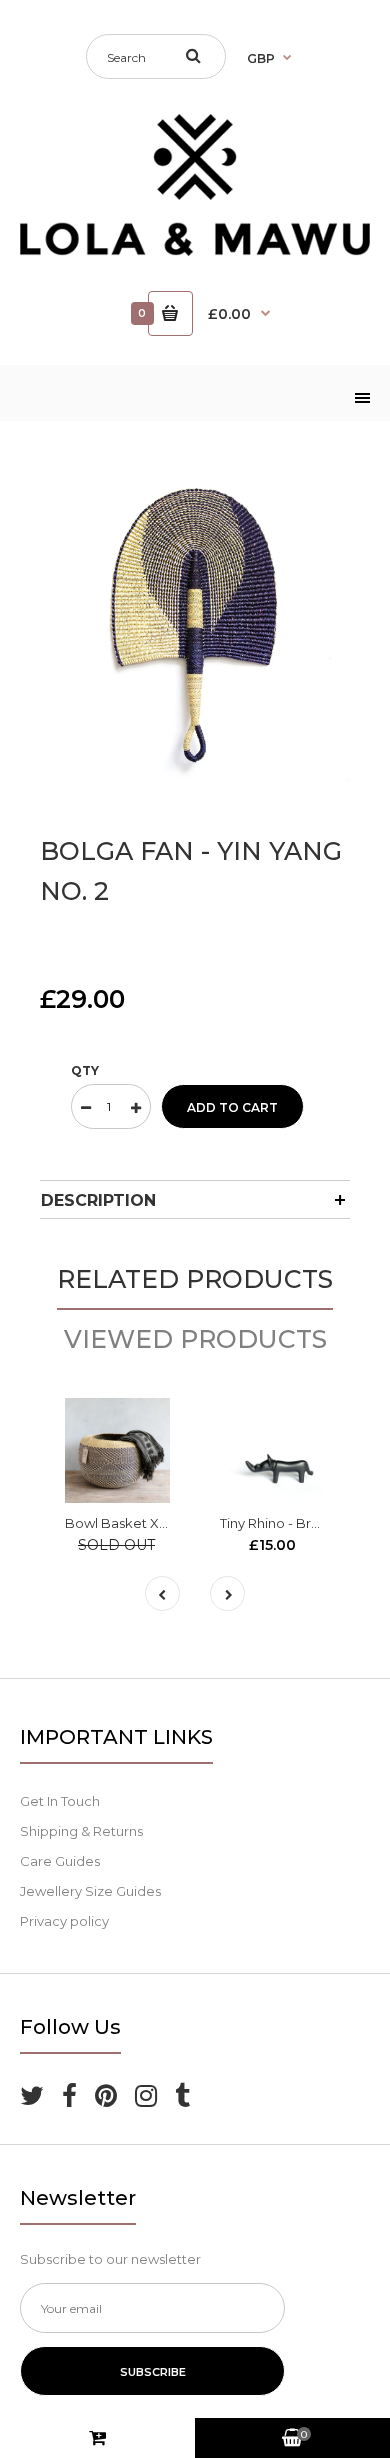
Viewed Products (195, 1339)
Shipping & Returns (81, 1831)
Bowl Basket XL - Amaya (143, 1523)
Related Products (195, 1279)
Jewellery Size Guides (90, 1891)
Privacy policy (64, 1921)
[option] (195, 626)
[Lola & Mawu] (195, 251)
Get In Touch (60, 1801)
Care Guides (60, 1861)
